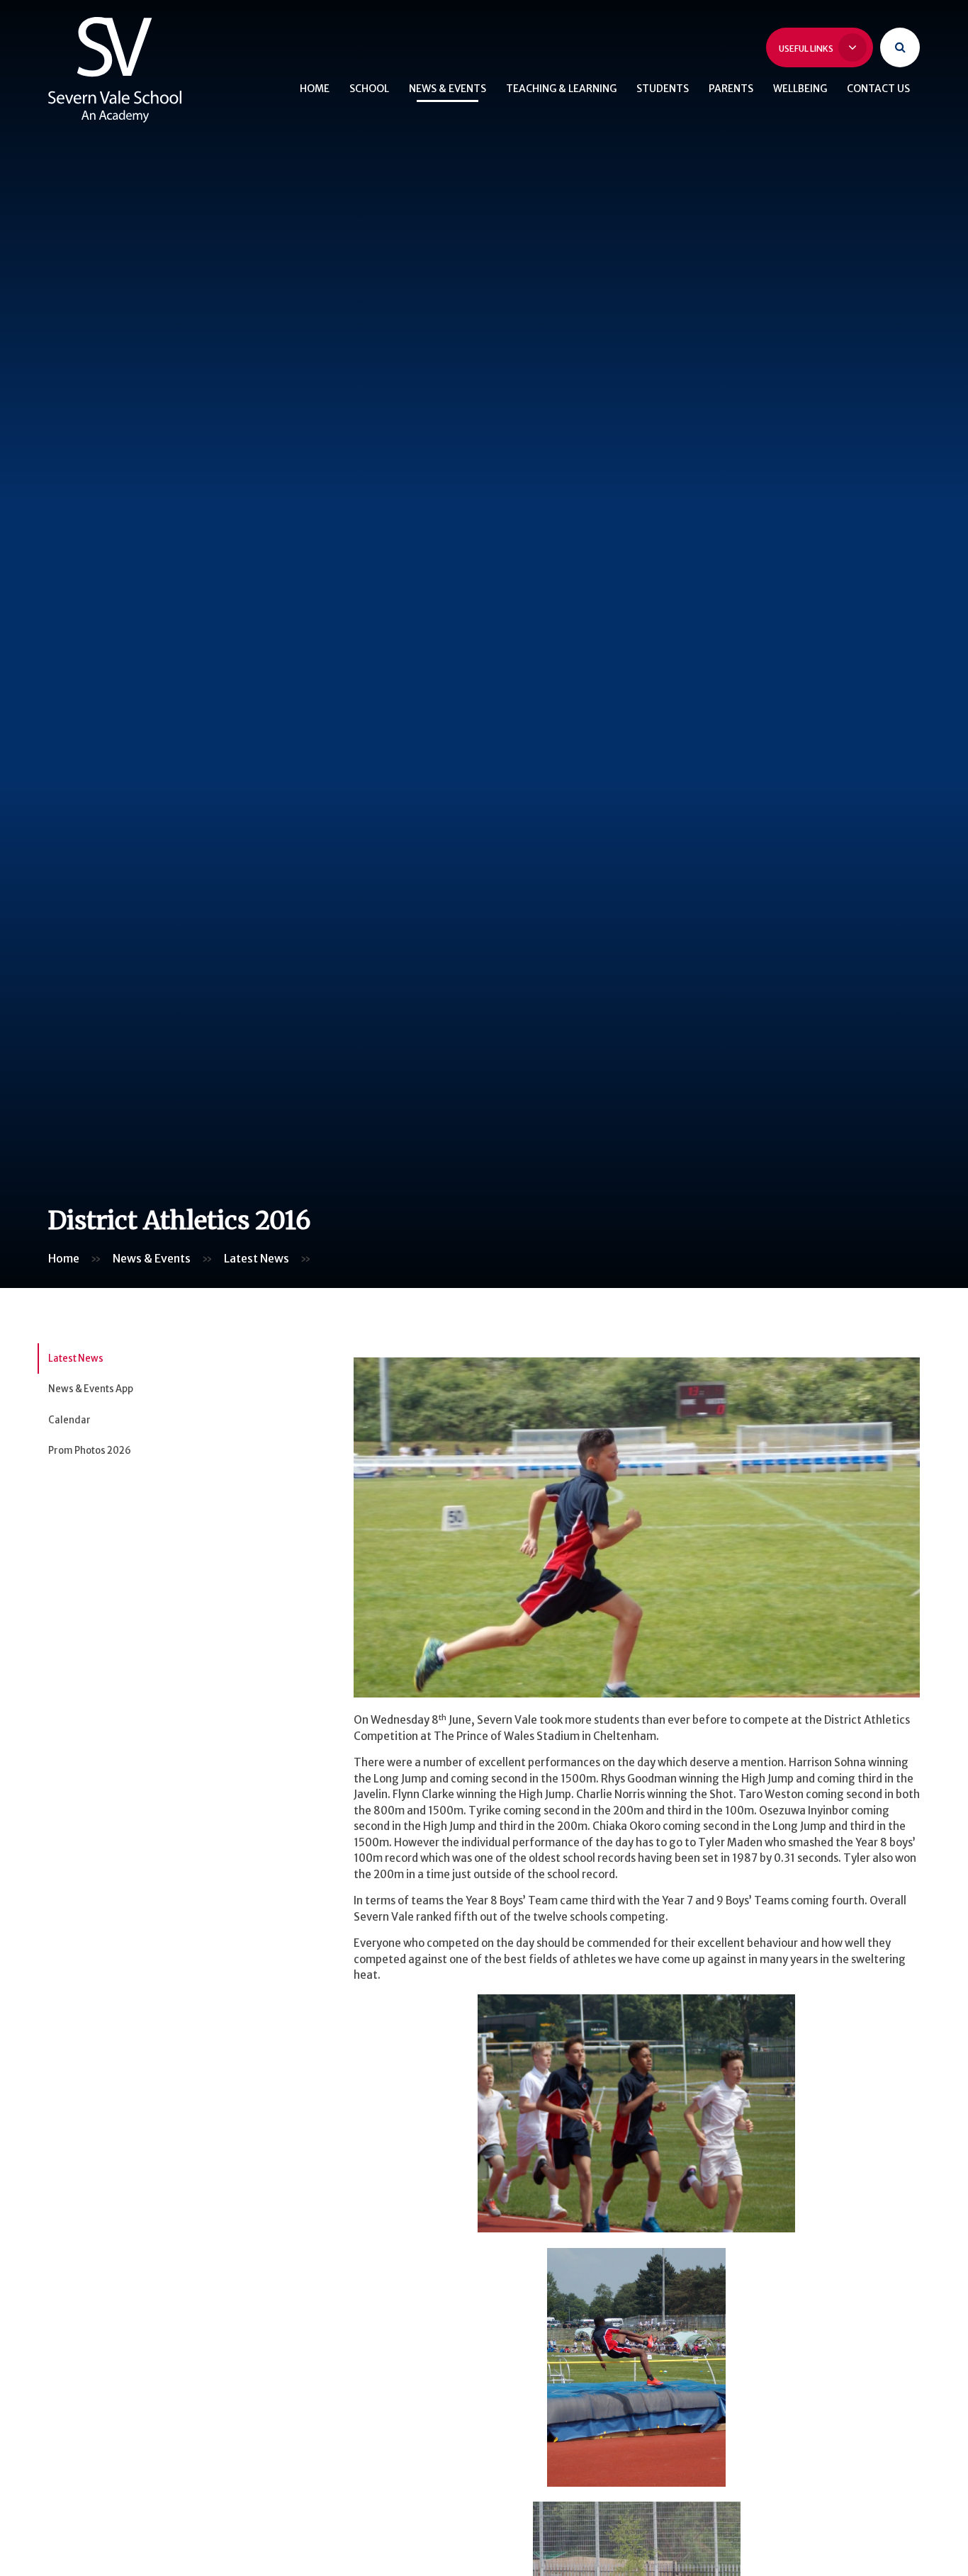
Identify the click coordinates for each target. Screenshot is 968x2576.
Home (64, 1258)
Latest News (257, 1258)
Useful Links (807, 49)
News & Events (152, 1258)
